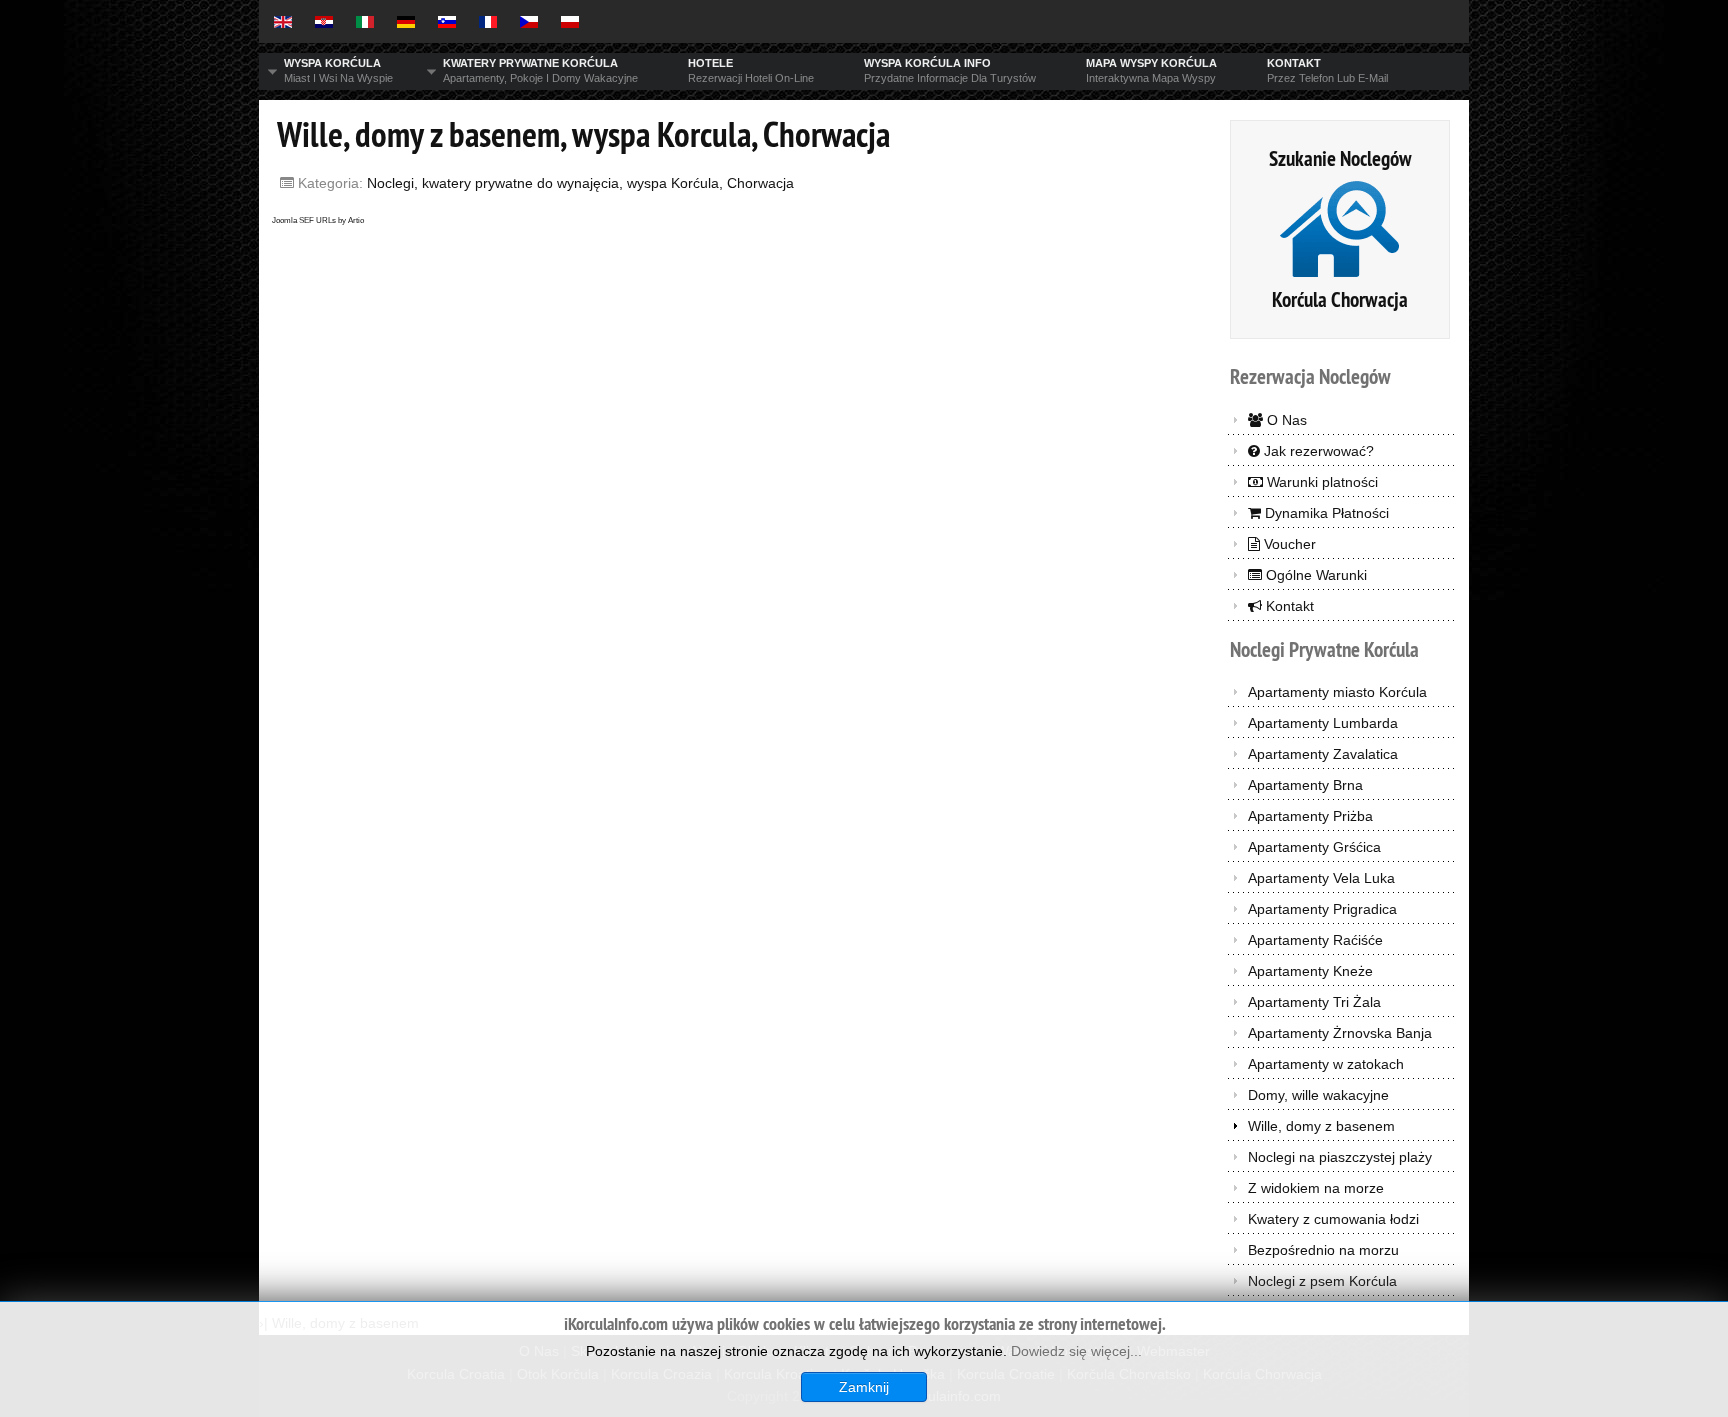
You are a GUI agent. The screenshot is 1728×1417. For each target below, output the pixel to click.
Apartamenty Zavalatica (1323, 754)
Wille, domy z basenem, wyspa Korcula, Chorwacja (583, 134)
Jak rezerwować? (1317, 451)
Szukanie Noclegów (1340, 158)
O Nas (1285, 420)
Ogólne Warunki (1314, 575)
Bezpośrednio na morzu (1323, 1250)
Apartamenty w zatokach (1326, 1064)
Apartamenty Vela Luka (1321, 878)
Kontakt (1288, 606)
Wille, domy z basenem (1321, 1126)
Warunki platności (1320, 482)
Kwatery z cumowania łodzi (1333, 1219)
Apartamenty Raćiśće (1315, 940)
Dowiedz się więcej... (1076, 1351)
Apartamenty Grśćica (1314, 847)
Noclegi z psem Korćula (1322, 1281)
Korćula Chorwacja (1340, 299)
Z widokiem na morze (1316, 1188)
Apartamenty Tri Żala (1314, 1002)
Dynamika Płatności (1325, 513)
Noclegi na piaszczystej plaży (1340, 1157)
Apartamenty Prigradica (1322, 909)
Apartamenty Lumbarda (1323, 723)
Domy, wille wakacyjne (1318, 1095)
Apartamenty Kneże (1310, 971)
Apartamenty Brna (1305, 785)
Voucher (1288, 544)
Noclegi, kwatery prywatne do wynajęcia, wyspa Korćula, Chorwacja (580, 183)
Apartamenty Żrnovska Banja (1340, 1033)
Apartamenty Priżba (1310, 816)
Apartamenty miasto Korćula (1337, 692)
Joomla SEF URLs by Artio (318, 220)
